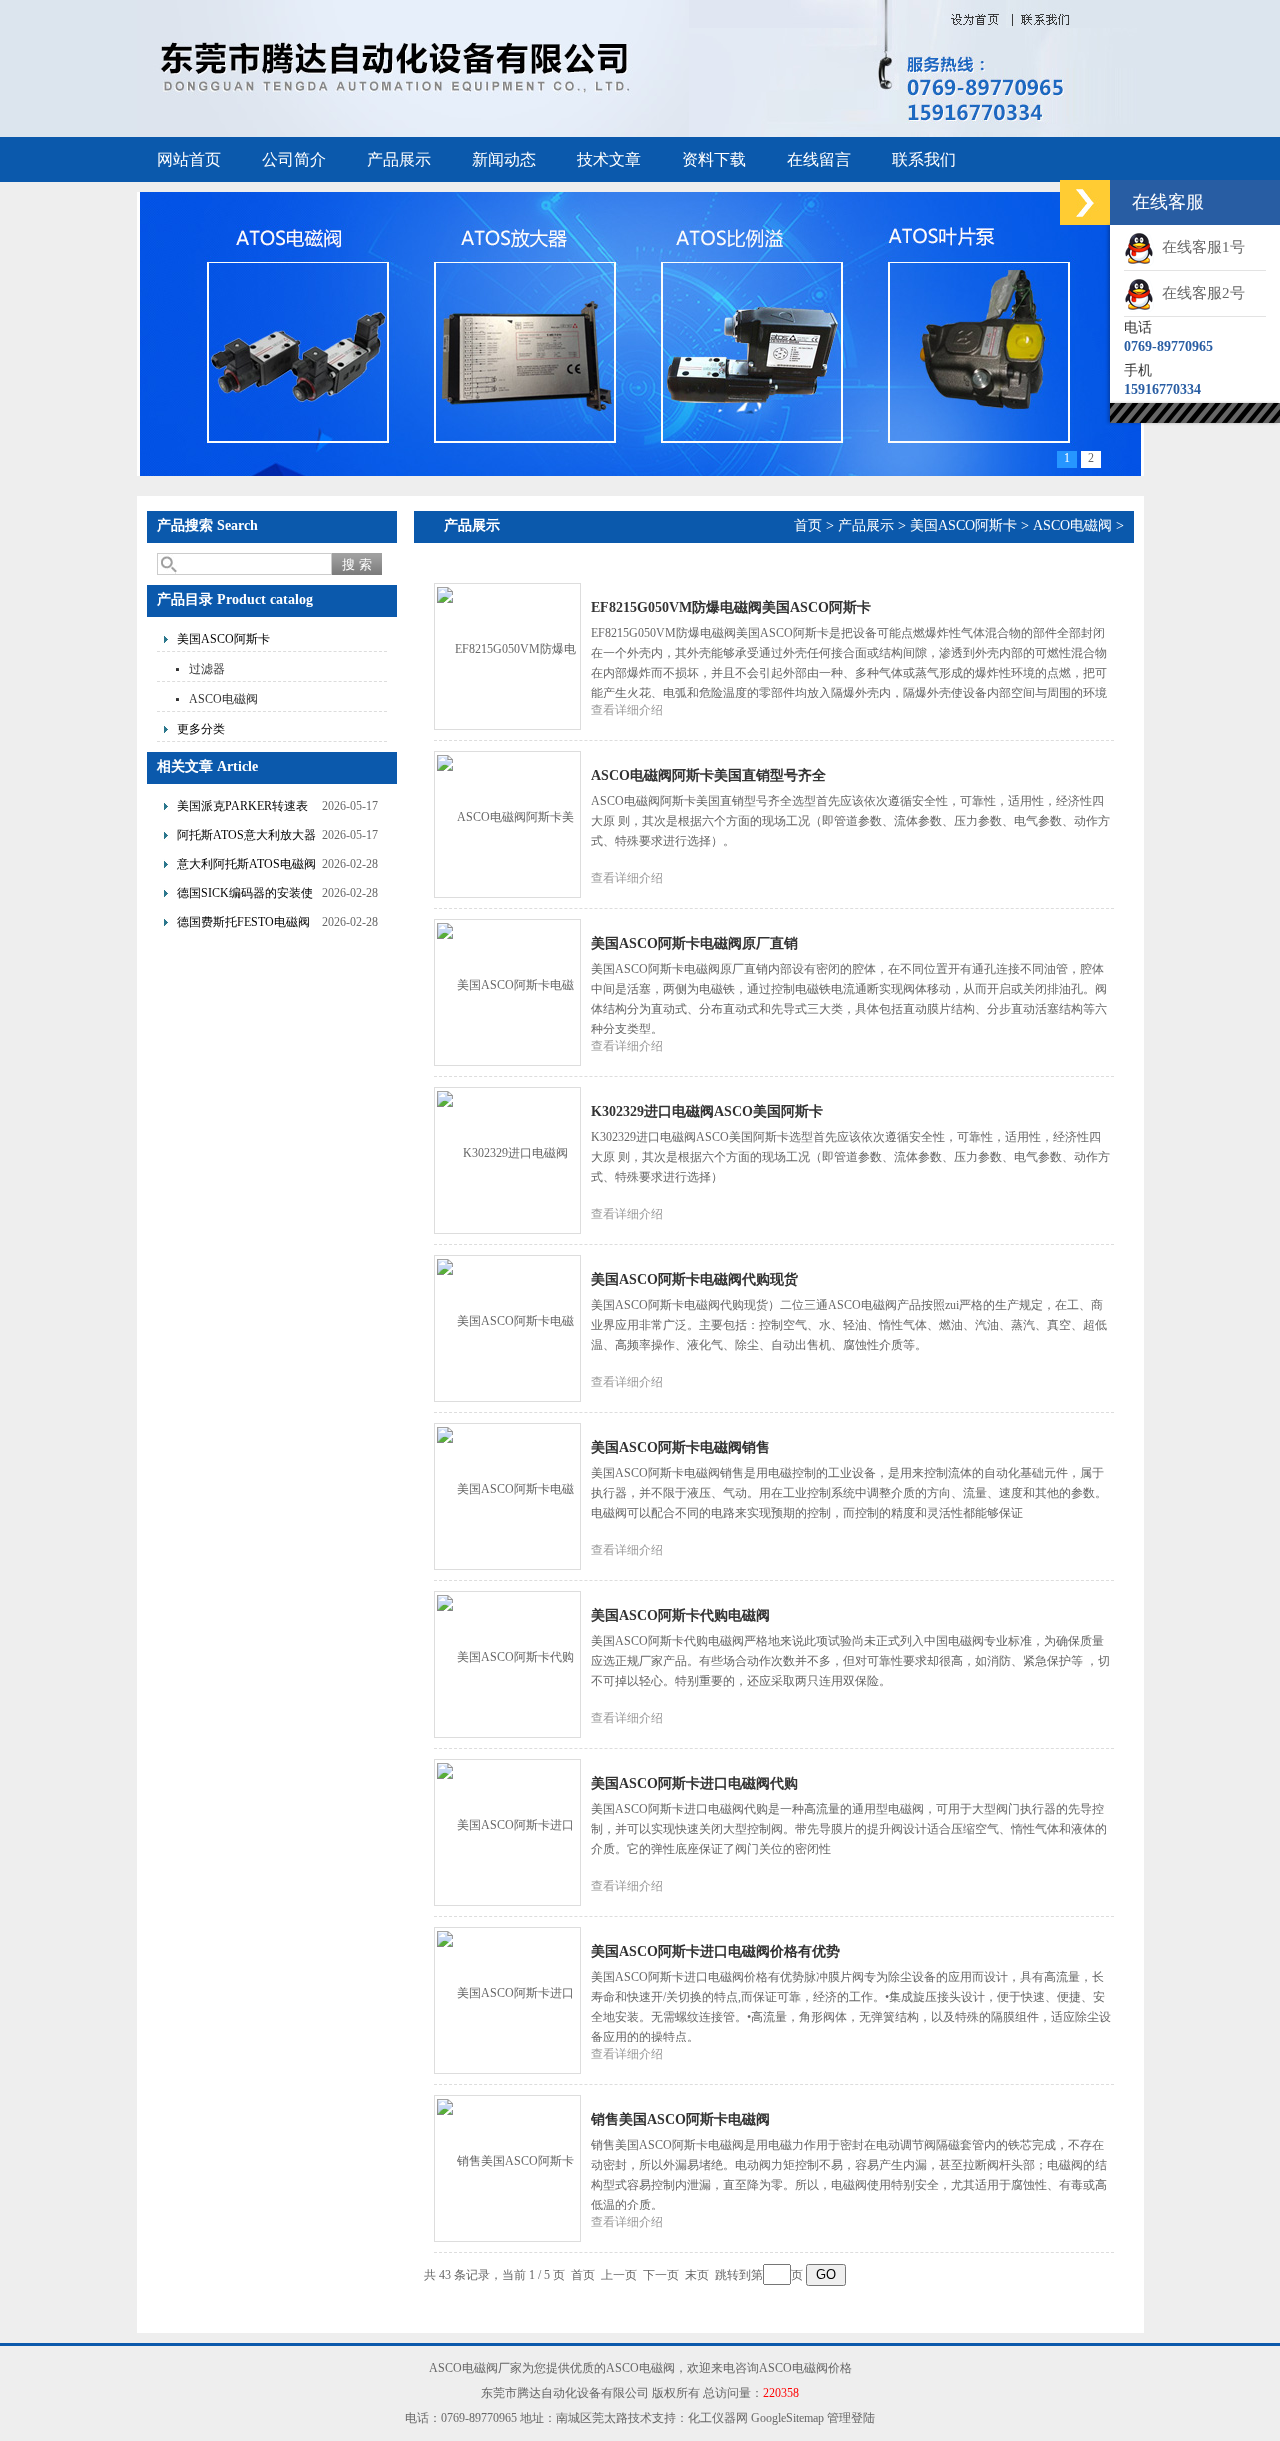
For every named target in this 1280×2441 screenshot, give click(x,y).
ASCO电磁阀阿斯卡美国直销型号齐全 (708, 775)
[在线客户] (1085, 202)
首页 (808, 525)
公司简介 (294, 159)
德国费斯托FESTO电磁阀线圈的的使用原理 (243, 924)
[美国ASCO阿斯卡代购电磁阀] (507, 1663)
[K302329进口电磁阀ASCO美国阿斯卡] (507, 1159)
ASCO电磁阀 (223, 699)
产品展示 (399, 159)
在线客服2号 (1199, 293)
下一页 (661, 2275)
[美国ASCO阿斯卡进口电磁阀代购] (507, 1831)
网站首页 (189, 159)
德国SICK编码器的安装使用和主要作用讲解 (245, 895)
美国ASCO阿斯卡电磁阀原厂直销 (694, 943)
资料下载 (714, 159)
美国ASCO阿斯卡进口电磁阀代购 (694, 1783)
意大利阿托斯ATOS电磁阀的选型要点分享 (246, 866)
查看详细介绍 (627, 710)
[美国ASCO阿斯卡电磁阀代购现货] (507, 1327)
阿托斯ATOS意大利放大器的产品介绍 (246, 837)
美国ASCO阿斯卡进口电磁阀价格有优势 (715, 1951)
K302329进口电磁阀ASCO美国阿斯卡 (707, 1111)
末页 (697, 2275)
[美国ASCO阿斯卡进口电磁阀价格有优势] (507, 1999)
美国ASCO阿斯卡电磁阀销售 (680, 1447)
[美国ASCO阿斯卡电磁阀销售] (507, 1495)
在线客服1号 (1199, 247)
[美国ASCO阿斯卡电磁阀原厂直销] (507, 991)
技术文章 (609, 159)
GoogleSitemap (787, 2418)
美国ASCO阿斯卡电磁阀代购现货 (694, 1279)
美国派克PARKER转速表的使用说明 (242, 808)
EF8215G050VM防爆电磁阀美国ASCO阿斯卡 (731, 607)
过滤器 (207, 669)
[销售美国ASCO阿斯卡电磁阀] (507, 2167)
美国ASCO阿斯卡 (223, 639)
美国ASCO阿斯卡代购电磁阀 (680, 1615)
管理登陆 (851, 2418)
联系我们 (924, 159)
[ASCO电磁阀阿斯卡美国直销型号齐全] (507, 823)
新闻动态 (504, 159)
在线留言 (819, 159)
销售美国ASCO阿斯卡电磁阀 (680, 2119)
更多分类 (201, 729)
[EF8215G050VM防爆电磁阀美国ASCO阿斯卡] (507, 655)
